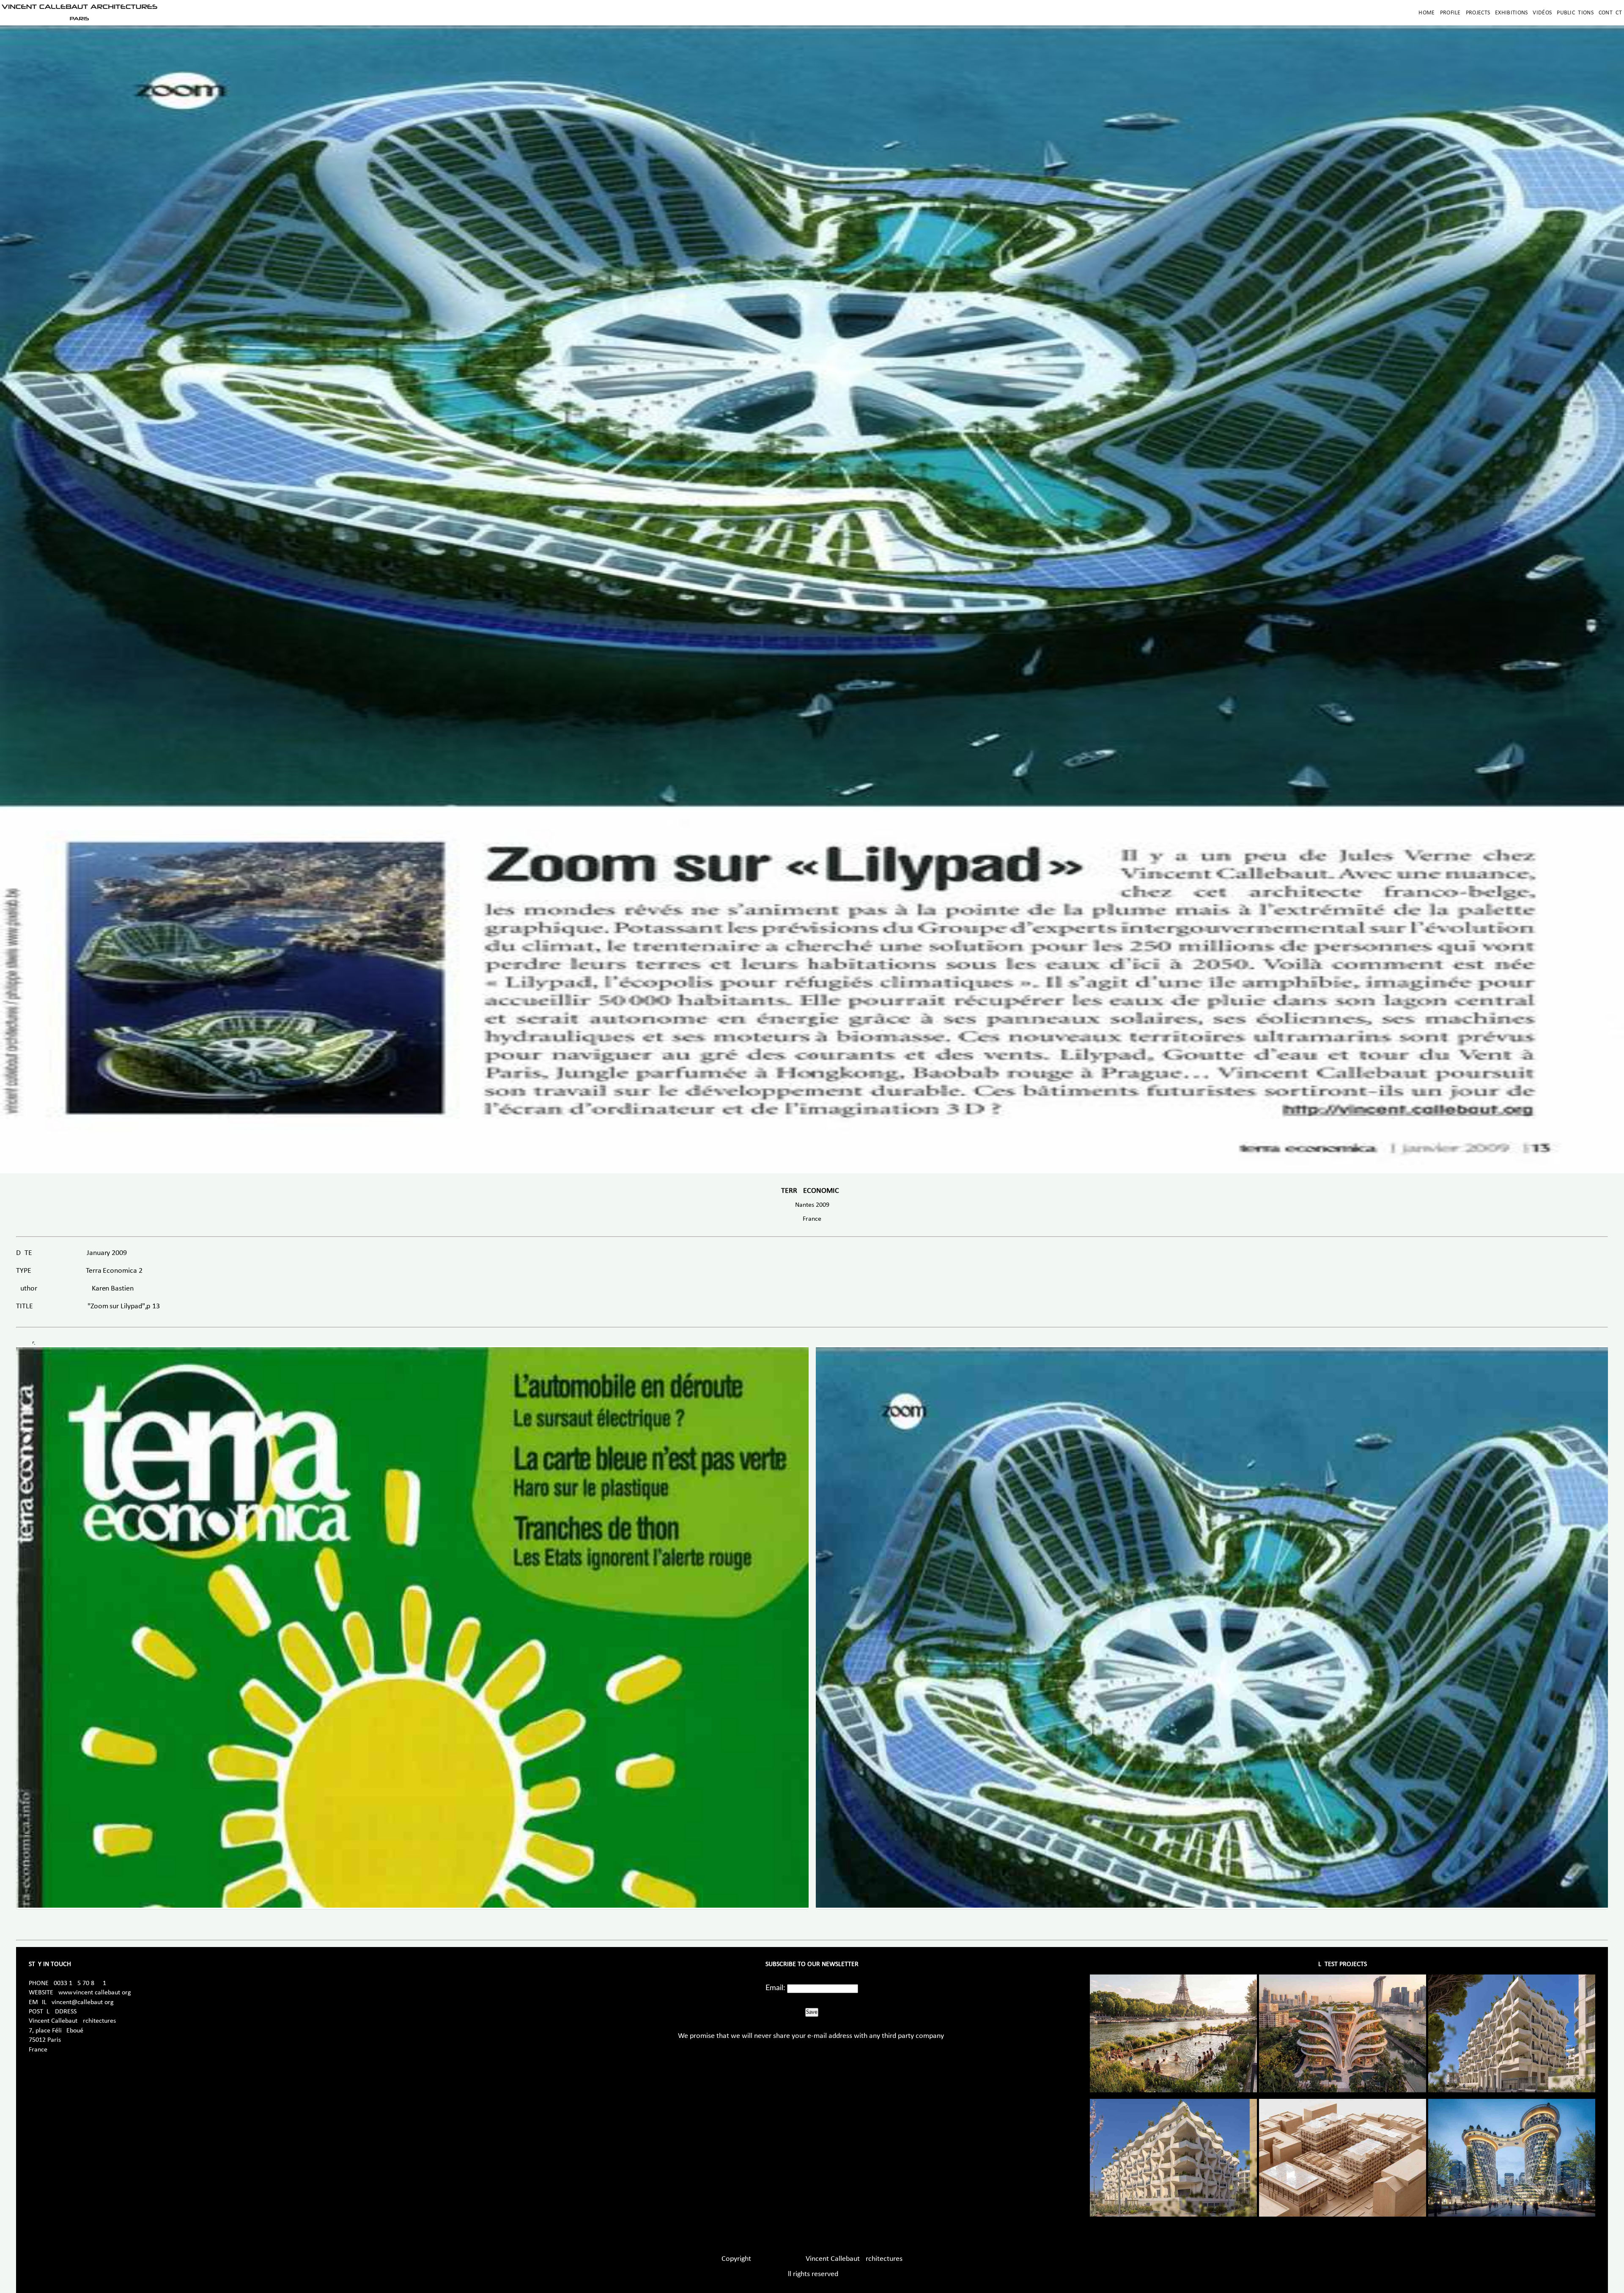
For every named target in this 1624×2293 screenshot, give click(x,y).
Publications (1575, 13)
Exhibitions (1511, 13)
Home (1426, 13)
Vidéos (1542, 13)
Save (812, 2012)
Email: (775, 1988)
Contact (1610, 13)
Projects (1478, 13)
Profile (1450, 13)
